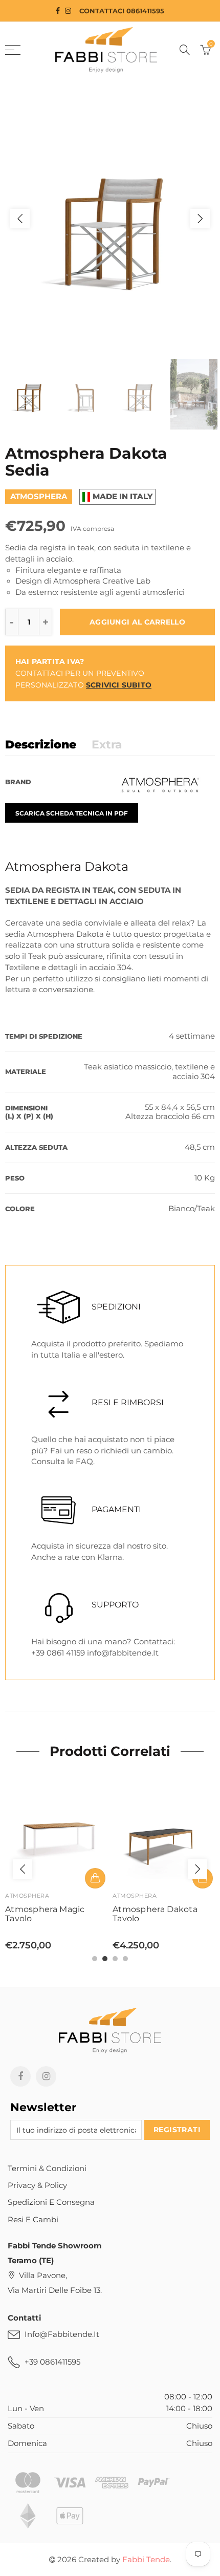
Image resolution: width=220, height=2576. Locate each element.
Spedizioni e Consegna (51, 2202)
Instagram (46, 2076)
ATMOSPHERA (27, 1896)
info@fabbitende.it (62, 2334)
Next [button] (200, 219)
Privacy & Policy (37, 2185)
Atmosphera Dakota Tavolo (155, 1914)
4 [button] (125, 1959)
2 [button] (105, 1959)
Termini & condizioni (47, 2169)
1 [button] (95, 1959)
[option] (110, 218)
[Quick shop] (95, 1878)
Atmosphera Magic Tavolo (45, 1914)
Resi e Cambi (33, 2220)
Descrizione (41, 745)
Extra (107, 745)
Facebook (20, 2076)
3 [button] (115, 1959)
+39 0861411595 (52, 2362)
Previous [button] (20, 219)
